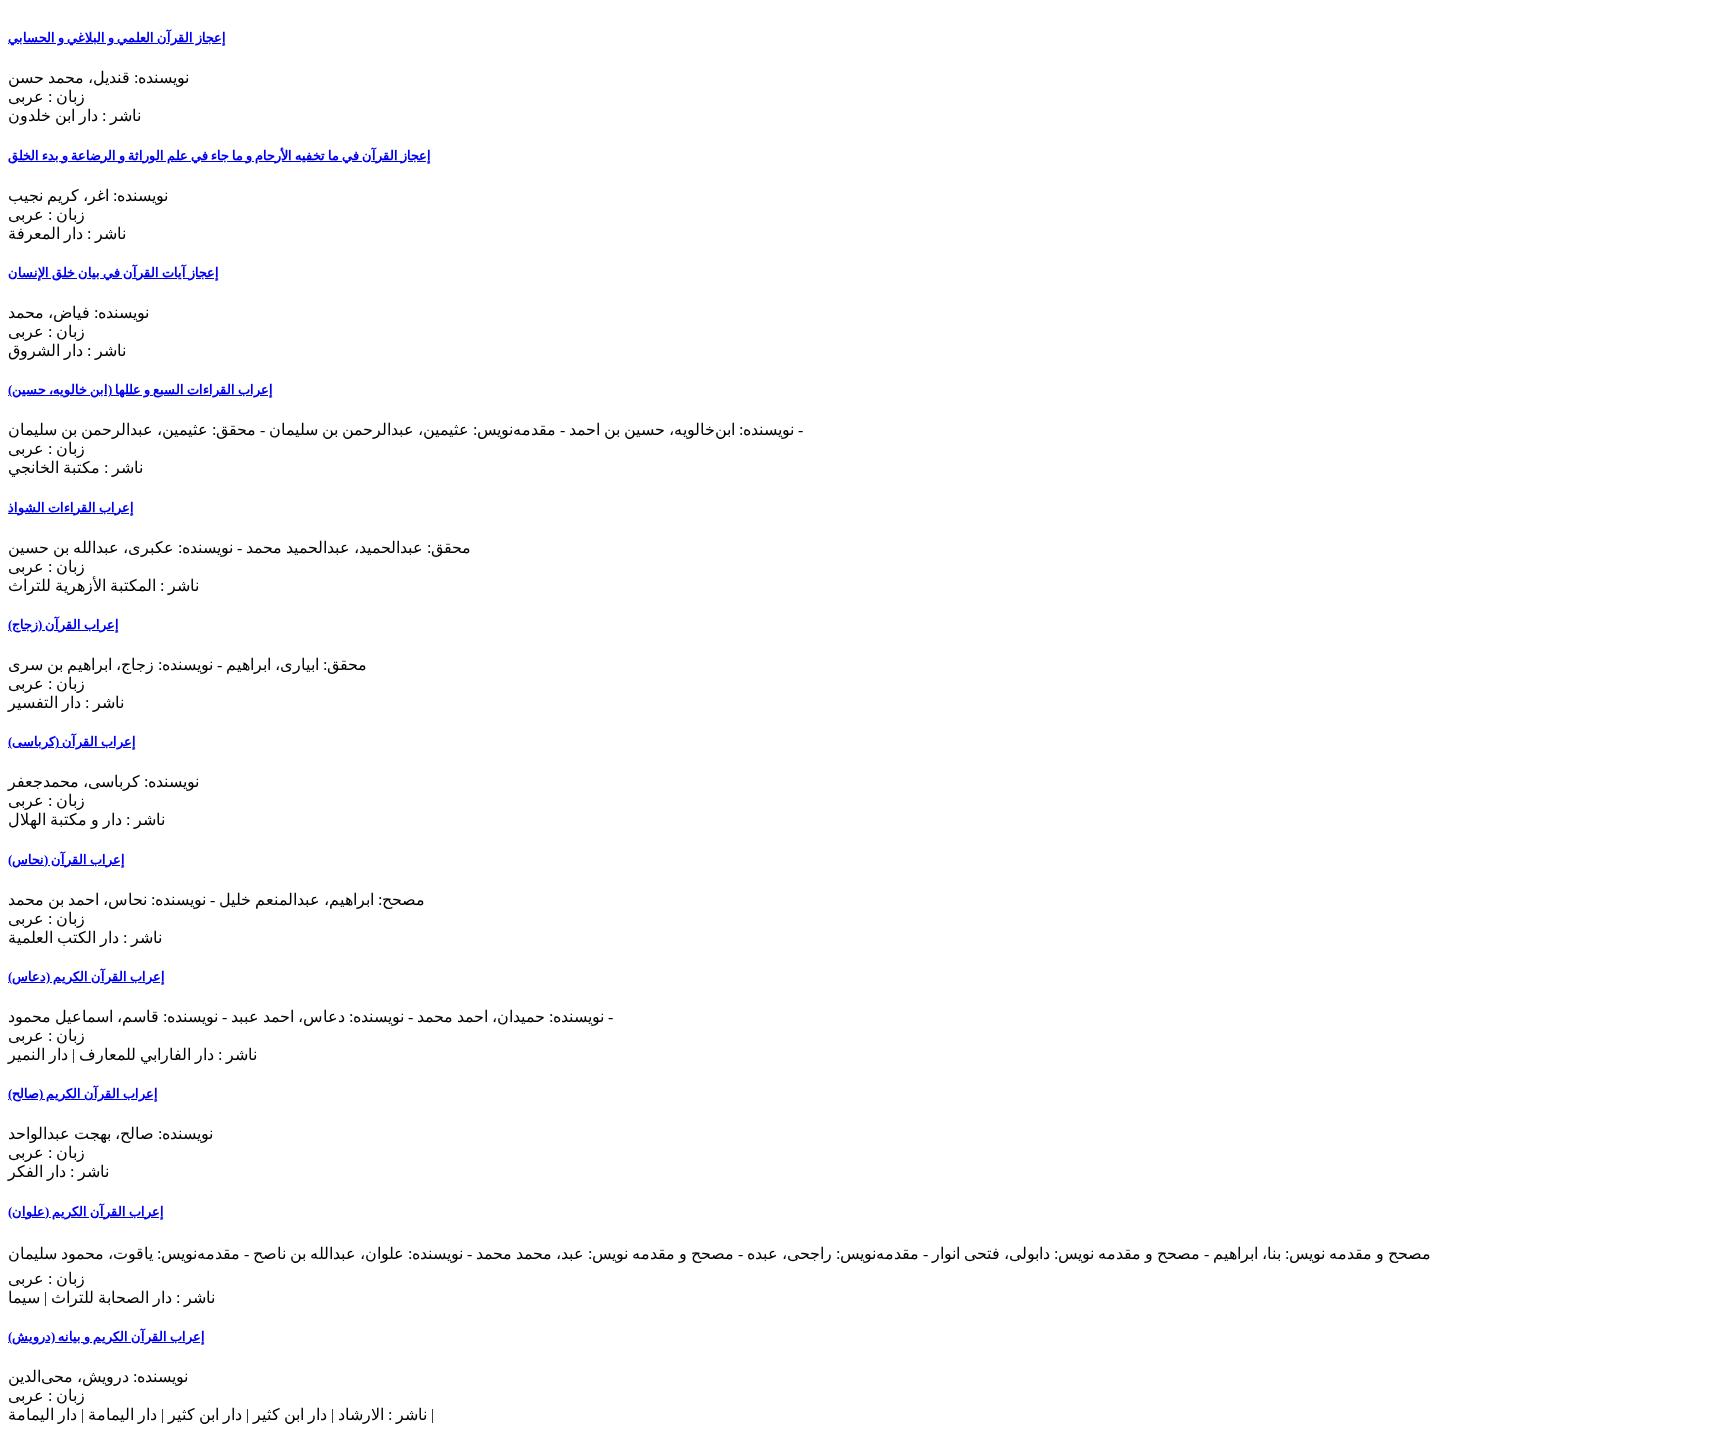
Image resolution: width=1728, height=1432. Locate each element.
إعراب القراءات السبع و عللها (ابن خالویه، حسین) (140, 389)
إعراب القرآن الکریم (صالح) (83, 1093)
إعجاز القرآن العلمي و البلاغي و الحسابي (117, 37)
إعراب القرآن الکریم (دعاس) (86, 976)
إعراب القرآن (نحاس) (66, 859)
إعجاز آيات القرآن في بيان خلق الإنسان (113, 272)
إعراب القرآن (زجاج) (63, 624)
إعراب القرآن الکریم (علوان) (86, 1211)
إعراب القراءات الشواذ (71, 507)
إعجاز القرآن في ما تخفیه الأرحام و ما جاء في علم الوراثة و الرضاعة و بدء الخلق (219, 155)
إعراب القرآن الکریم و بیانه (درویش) (106, 1336)
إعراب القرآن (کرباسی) (72, 741)
